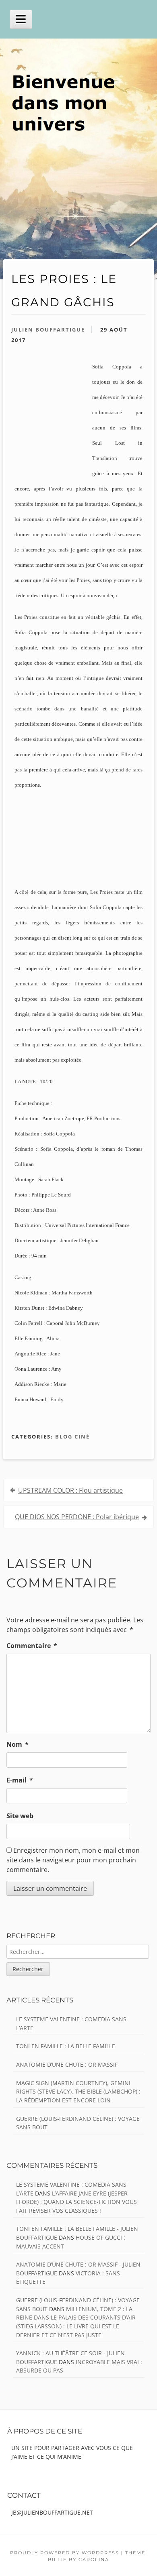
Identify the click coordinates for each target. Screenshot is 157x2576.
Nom (18, 1744)
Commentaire (32, 1646)
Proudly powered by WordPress (65, 2553)
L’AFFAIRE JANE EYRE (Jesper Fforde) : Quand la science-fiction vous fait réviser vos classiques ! (76, 2202)
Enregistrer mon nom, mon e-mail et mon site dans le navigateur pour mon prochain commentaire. (73, 1860)
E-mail (20, 1780)
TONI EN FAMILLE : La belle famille (66, 2046)
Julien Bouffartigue (48, 330)
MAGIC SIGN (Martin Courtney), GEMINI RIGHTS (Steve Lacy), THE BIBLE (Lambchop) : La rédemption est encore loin (78, 2092)
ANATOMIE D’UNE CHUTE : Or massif (67, 2064)
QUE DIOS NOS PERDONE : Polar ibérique (77, 1517)
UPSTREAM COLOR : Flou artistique (70, 1490)
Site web (20, 1816)
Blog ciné (72, 1437)
